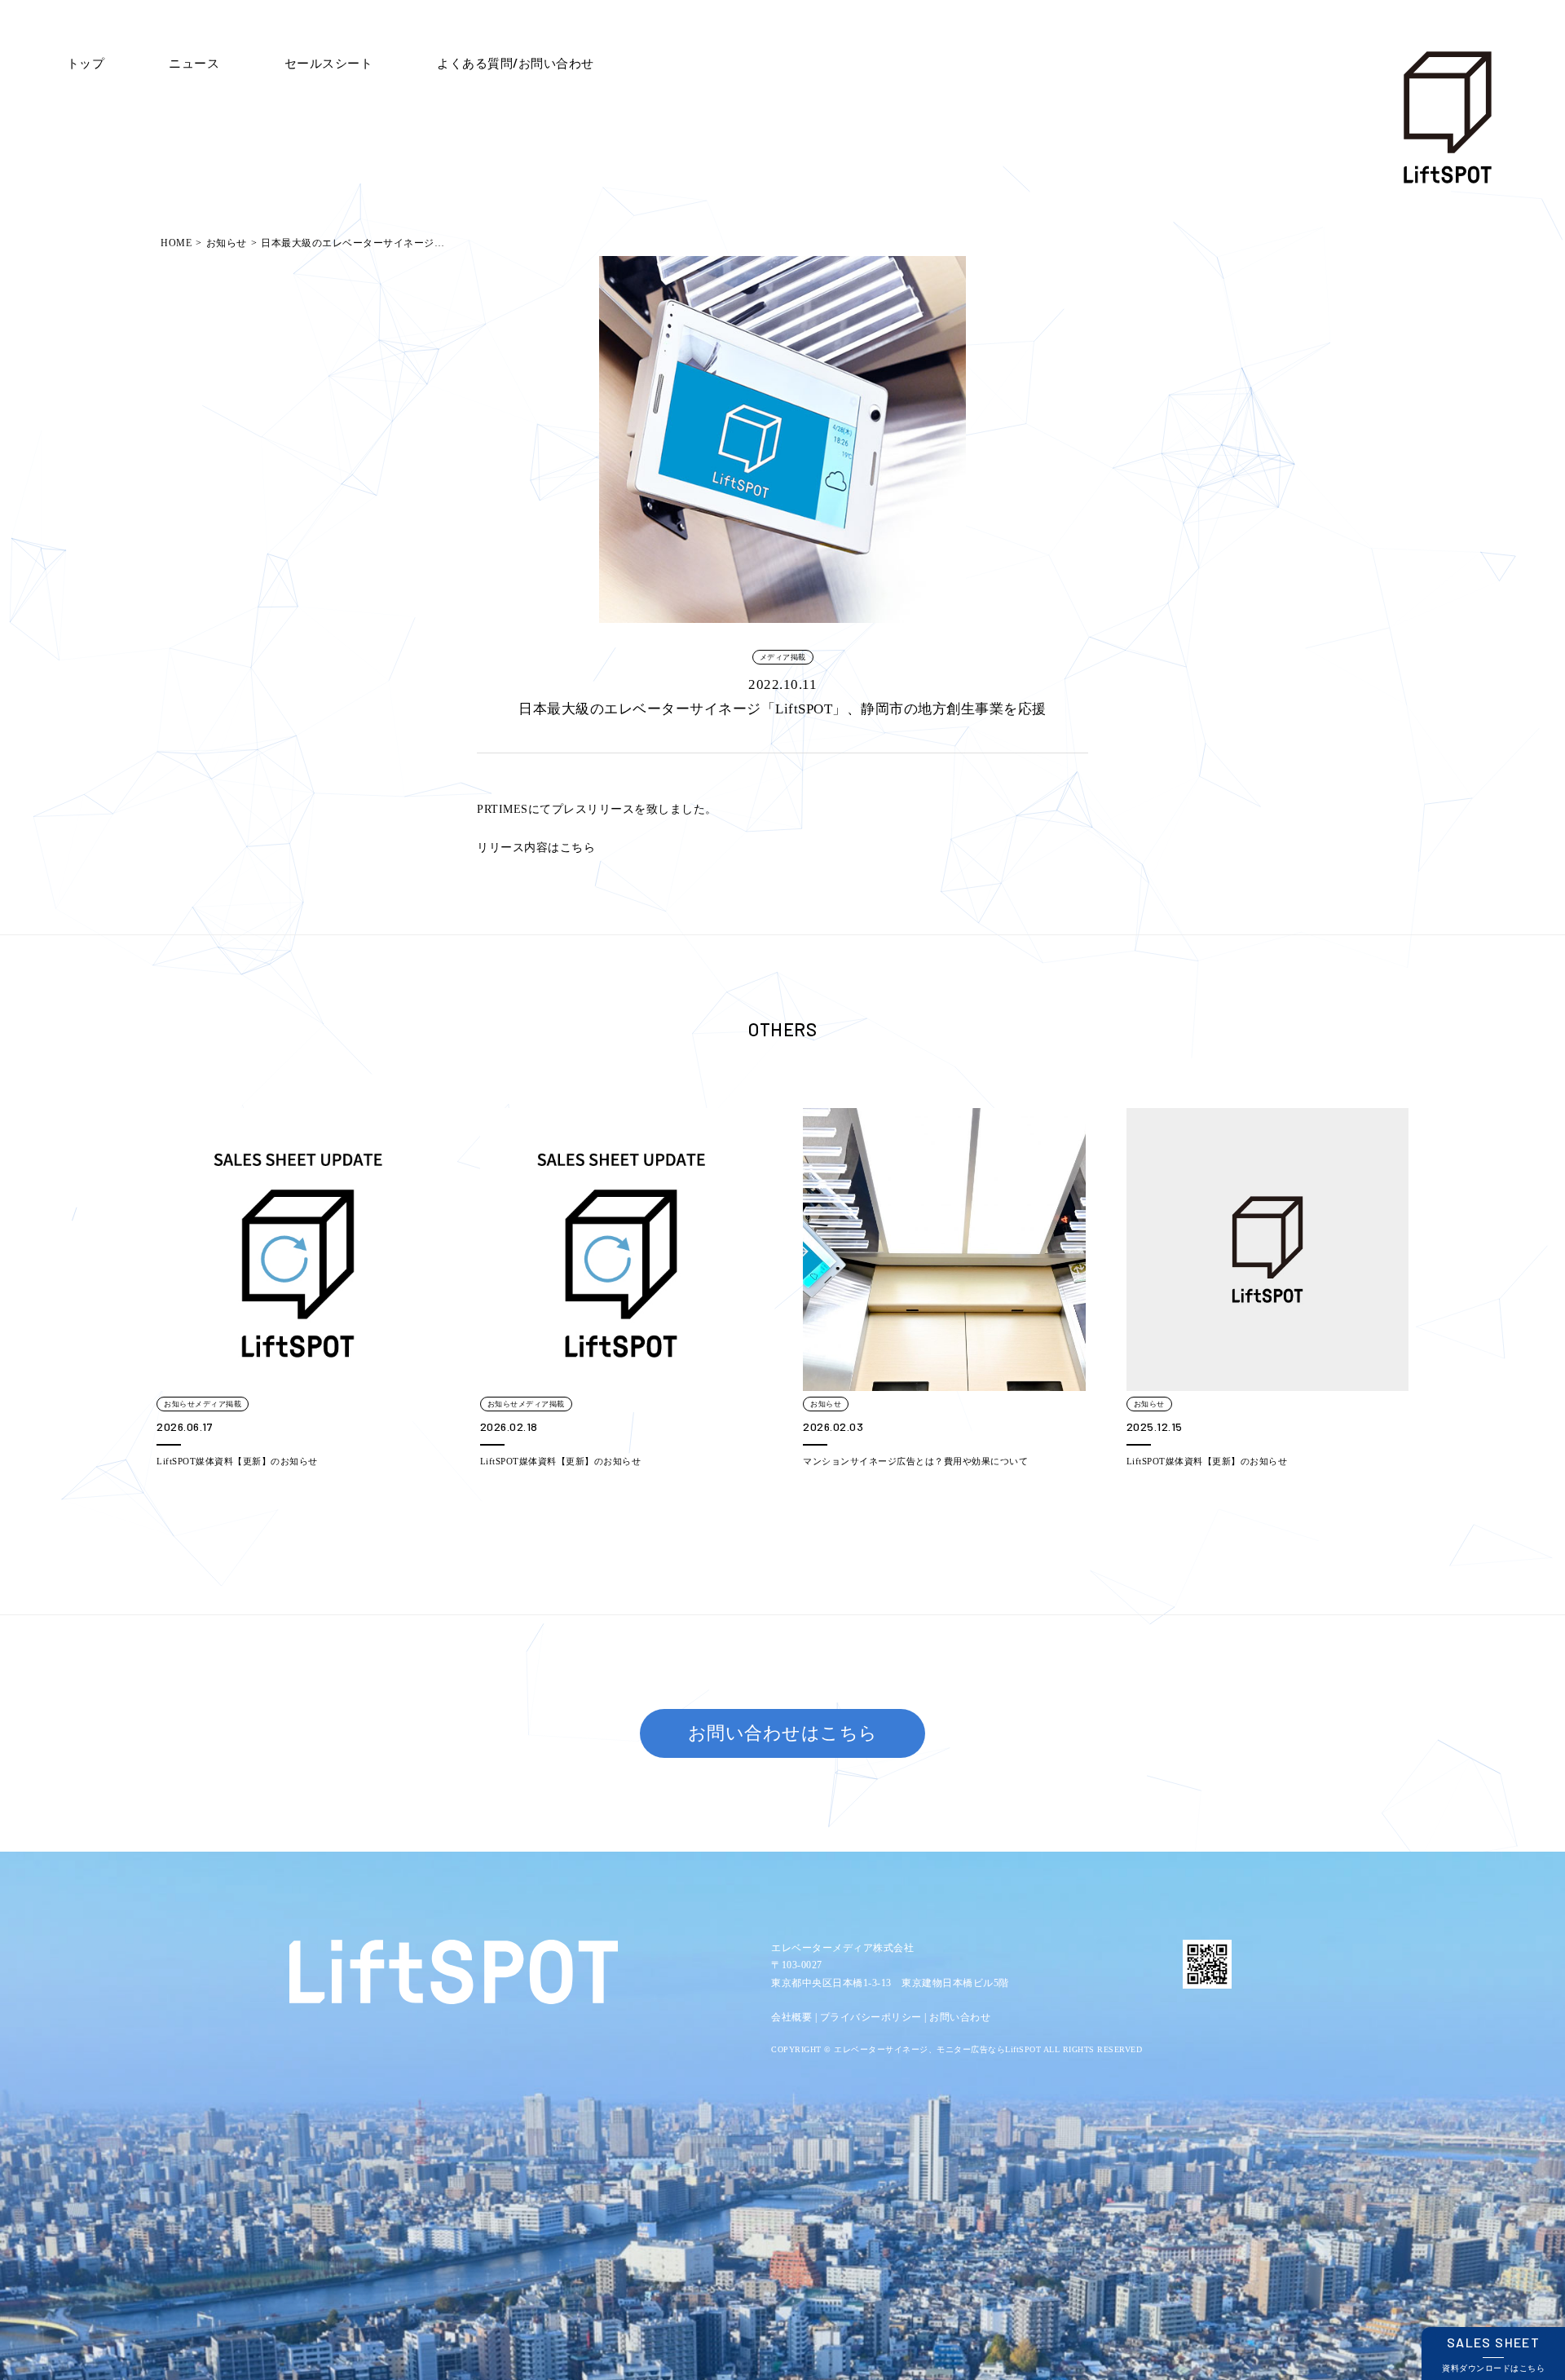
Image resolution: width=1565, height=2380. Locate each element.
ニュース (194, 62)
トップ (86, 62)
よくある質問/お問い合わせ (516, 62)
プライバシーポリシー (871, 2017)
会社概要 (791, 2017)
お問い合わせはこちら (783, 1733)
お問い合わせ (960, 2017)
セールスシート (329, 62)
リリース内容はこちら (536, 848)
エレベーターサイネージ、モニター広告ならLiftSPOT (937, 2049)
